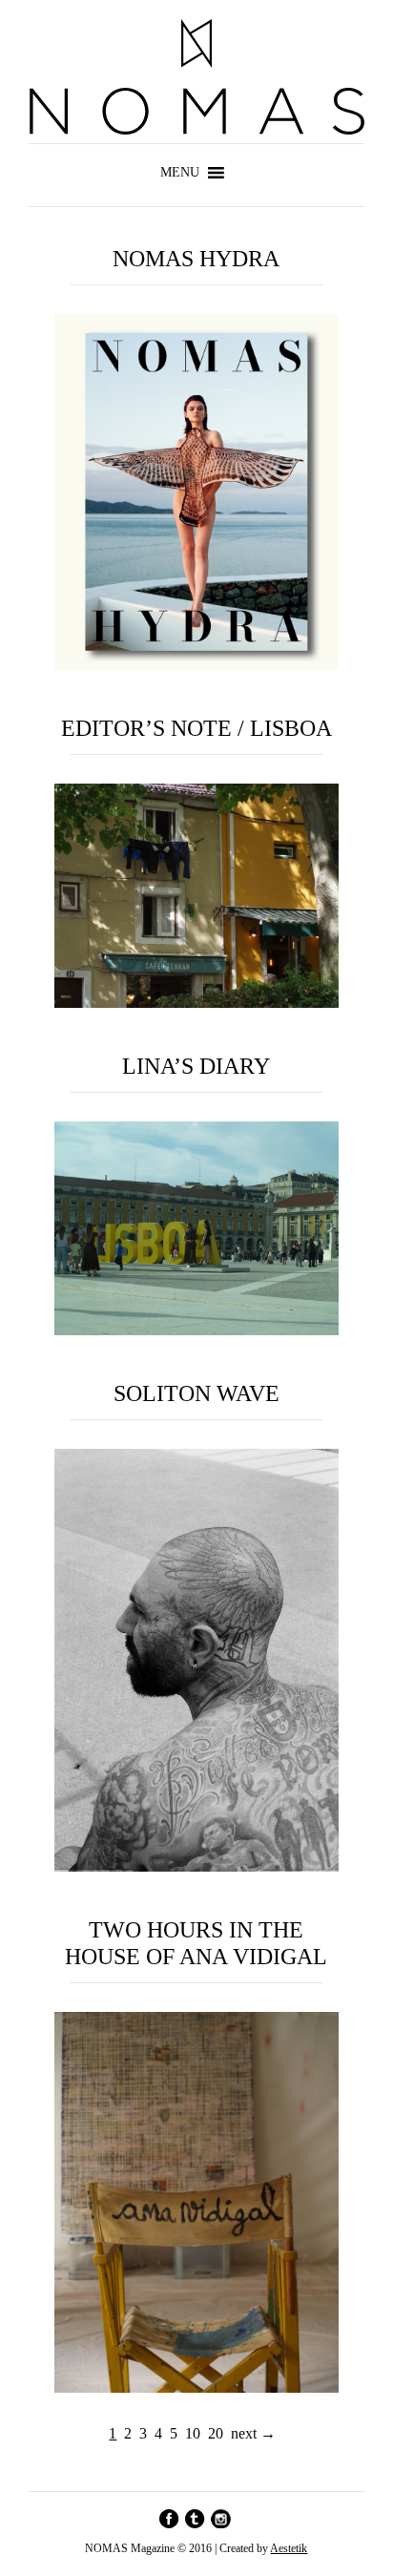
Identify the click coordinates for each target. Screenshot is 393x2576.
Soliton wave (196, 1393)
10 (193, 2433)
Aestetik (289, 2548)
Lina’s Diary (196, 1066)
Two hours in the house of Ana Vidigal (196, 1943)
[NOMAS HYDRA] (197, 665)
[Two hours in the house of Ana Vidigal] (197, 2388)
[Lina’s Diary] (197, 1330)
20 (216, 2433)
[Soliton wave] (197, 1866)
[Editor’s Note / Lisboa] (197, 1003)
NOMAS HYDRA (196, 259)
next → (253, 2433)
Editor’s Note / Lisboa (196, 728)
